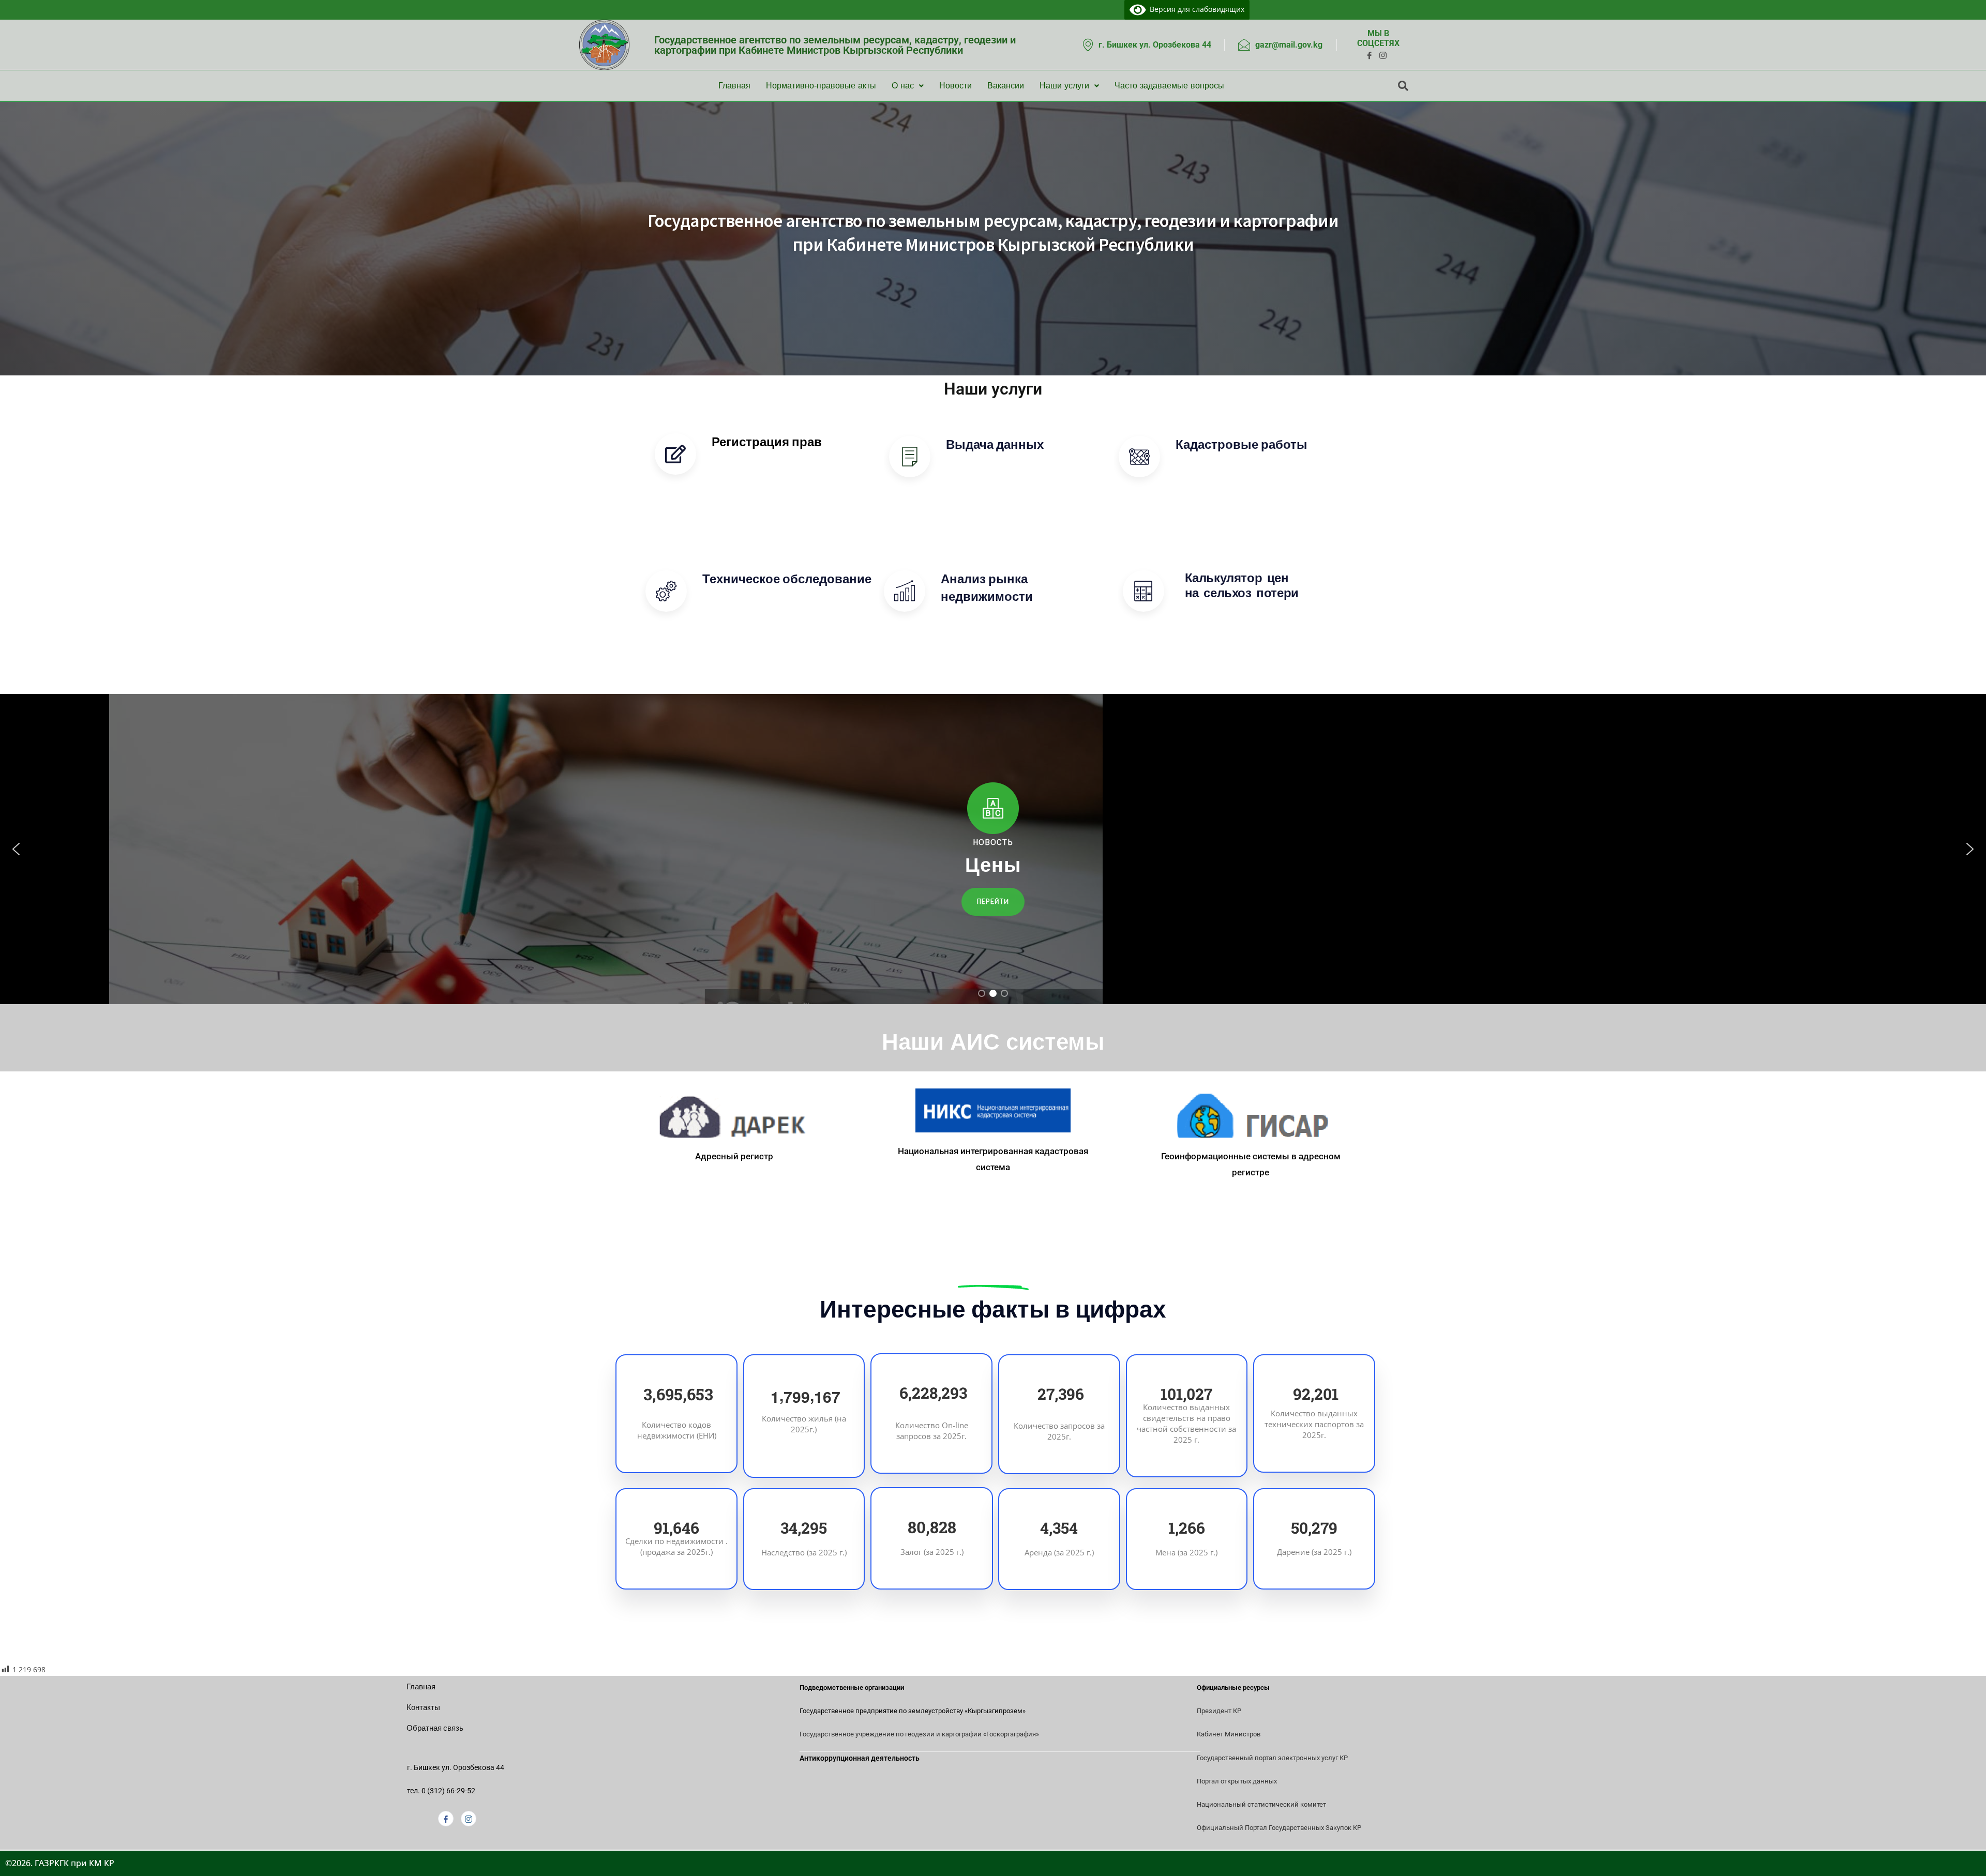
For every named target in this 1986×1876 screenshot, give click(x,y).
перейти (743, 473)
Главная (734, 86)
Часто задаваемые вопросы (1169, 86)
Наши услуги (1064, 86)
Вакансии (1006, 86)
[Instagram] (469, 1819)
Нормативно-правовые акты (821, 86)
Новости (956, 86)
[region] (993, 849)
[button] (16, 849)
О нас (903, 86)
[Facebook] (446, 1819)
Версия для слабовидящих (1195, 9)
